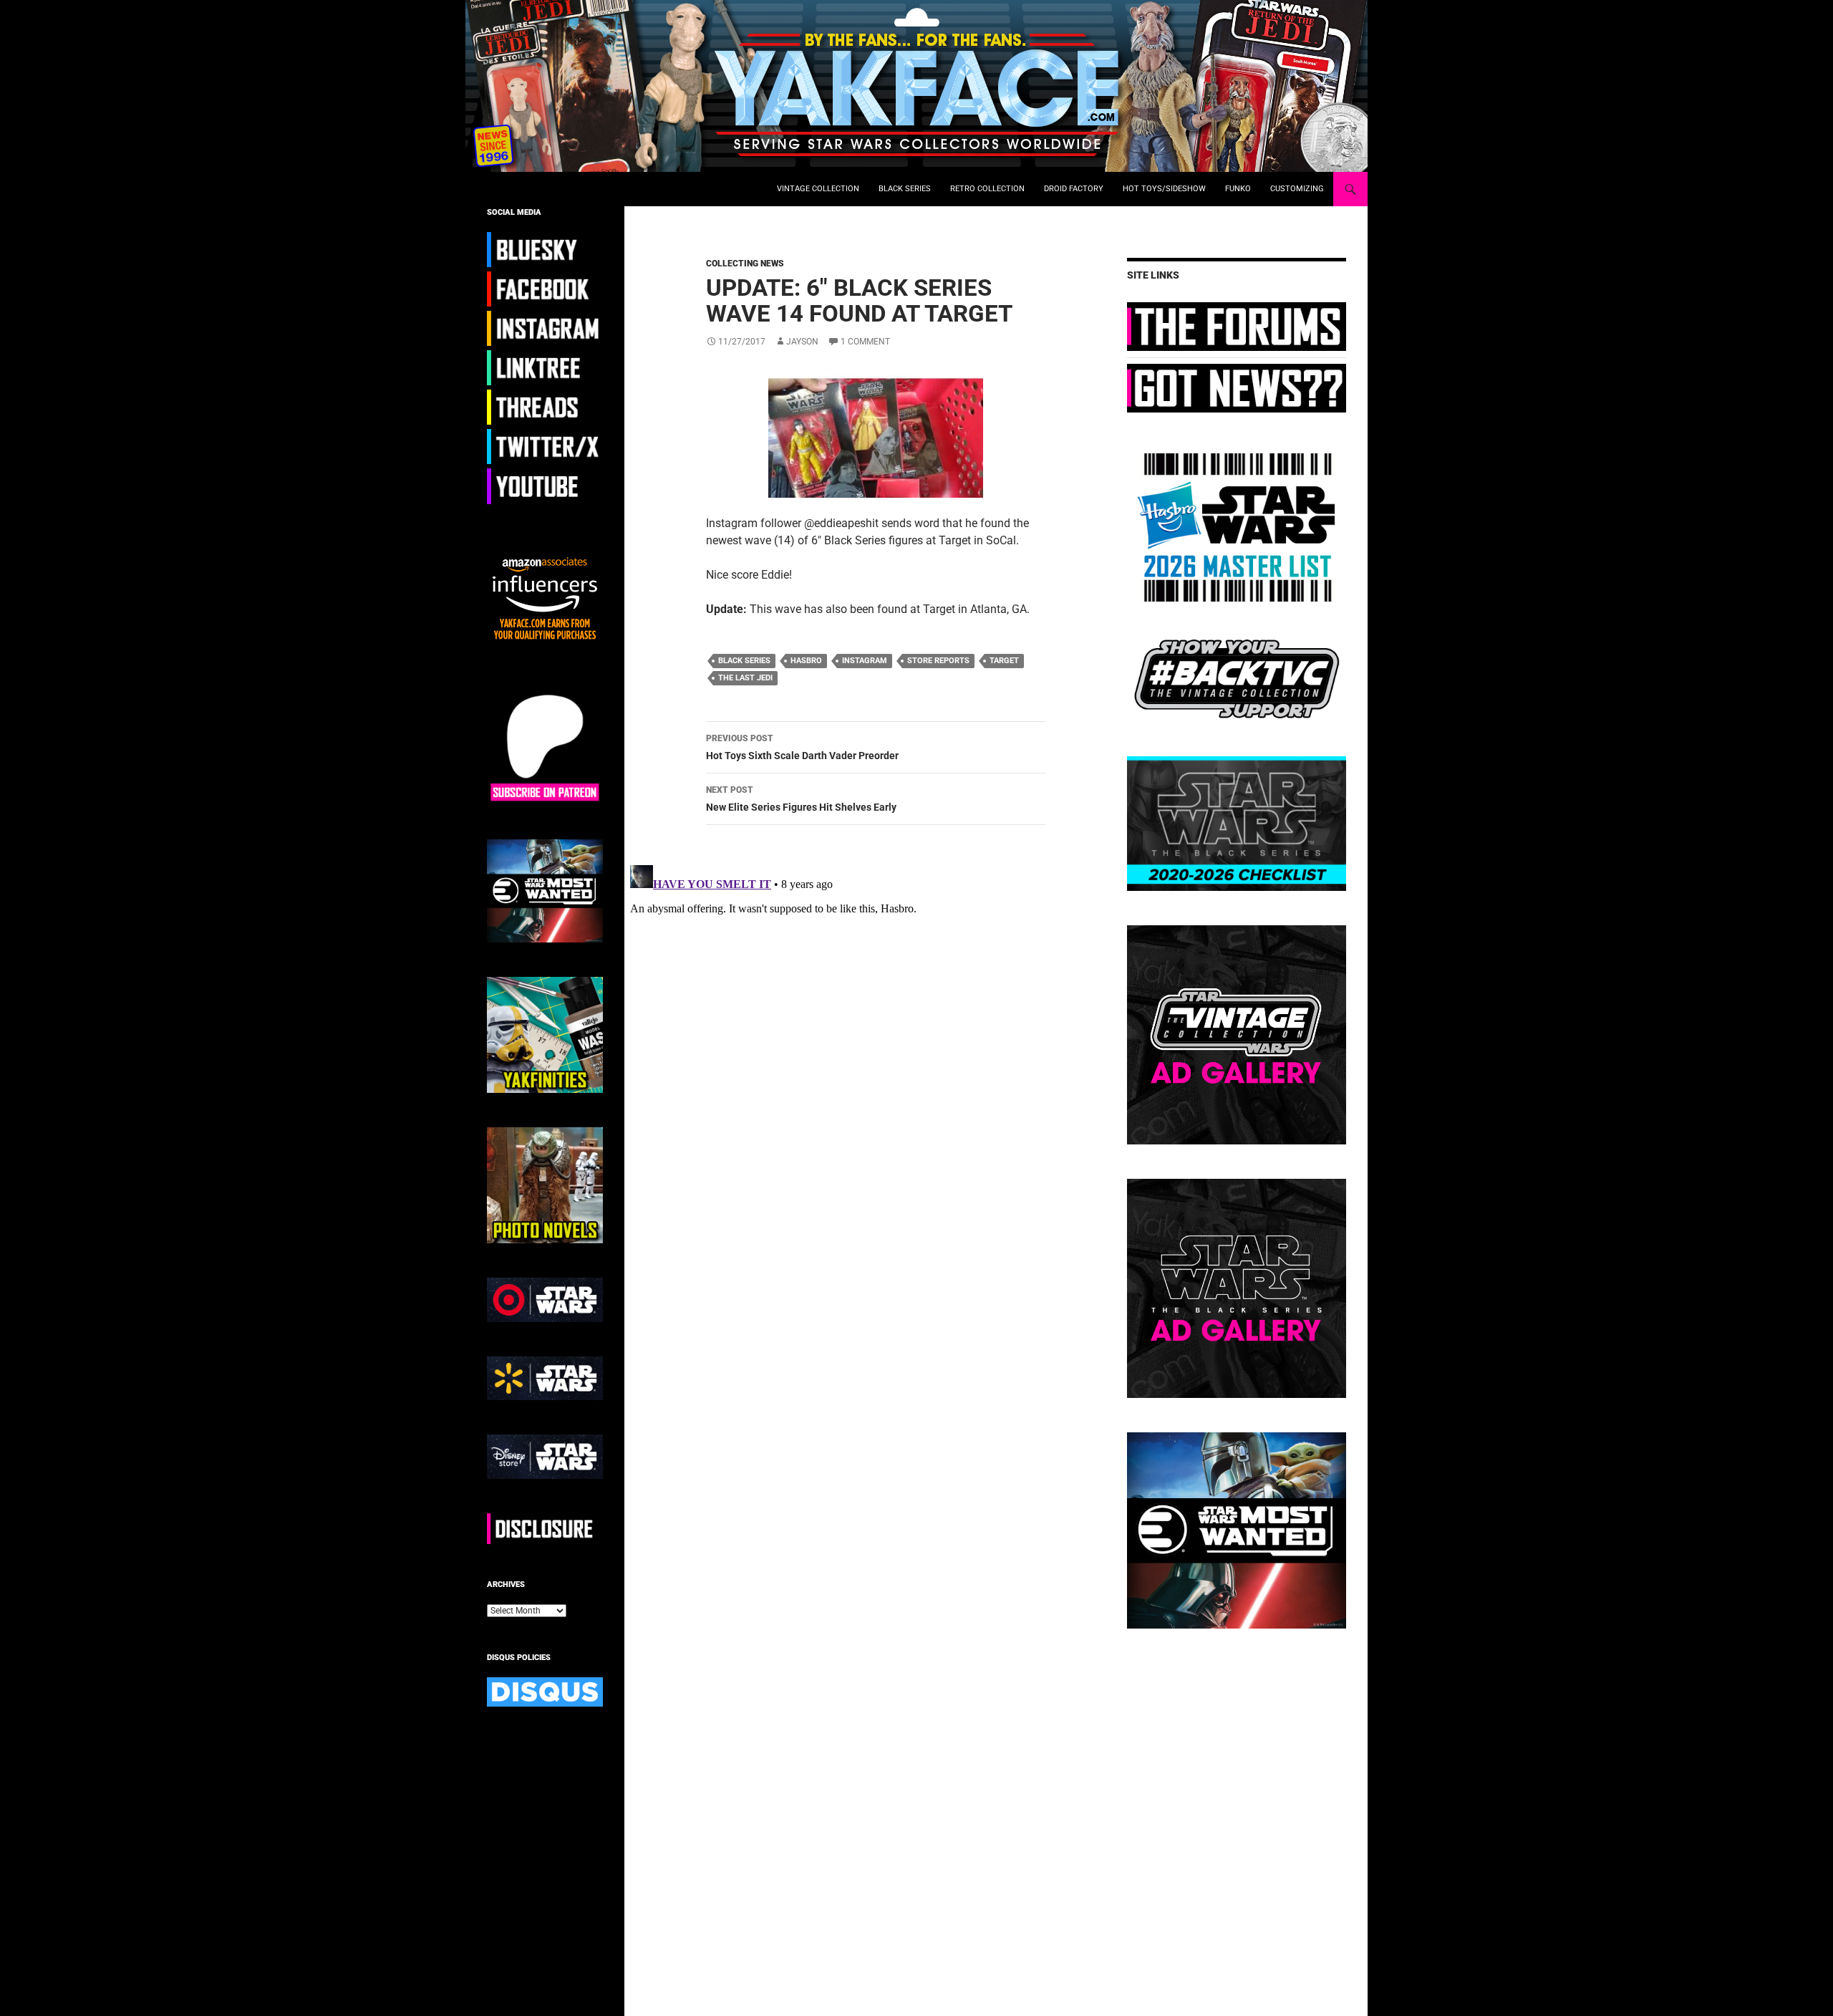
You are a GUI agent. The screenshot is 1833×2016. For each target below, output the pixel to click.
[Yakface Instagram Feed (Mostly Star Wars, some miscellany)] (545, 328)
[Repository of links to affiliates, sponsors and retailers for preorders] (545, 367)
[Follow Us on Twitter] (545, 446)
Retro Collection (987, 189)
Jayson (802, 342)
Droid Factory (1074, 189)
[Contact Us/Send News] (1237, 387)
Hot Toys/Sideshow (1164, 189)
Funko (1238, 189)
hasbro (806, 661)
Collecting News (745, 264)
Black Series (905, 189)
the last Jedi (745, 678)
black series (744, 661)
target (1004, 661)
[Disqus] (865, 1038)
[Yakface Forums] (1237, 326)
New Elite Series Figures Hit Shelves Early (801, 799)
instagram (865, 661)
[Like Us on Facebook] (545, 289)
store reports (938, 661)
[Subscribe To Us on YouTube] (545, 486)
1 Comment (865, 342)
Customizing (1297, 189)
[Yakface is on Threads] (545, 407)
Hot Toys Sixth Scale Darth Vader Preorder (802, 747)
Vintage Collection (818, 189)
